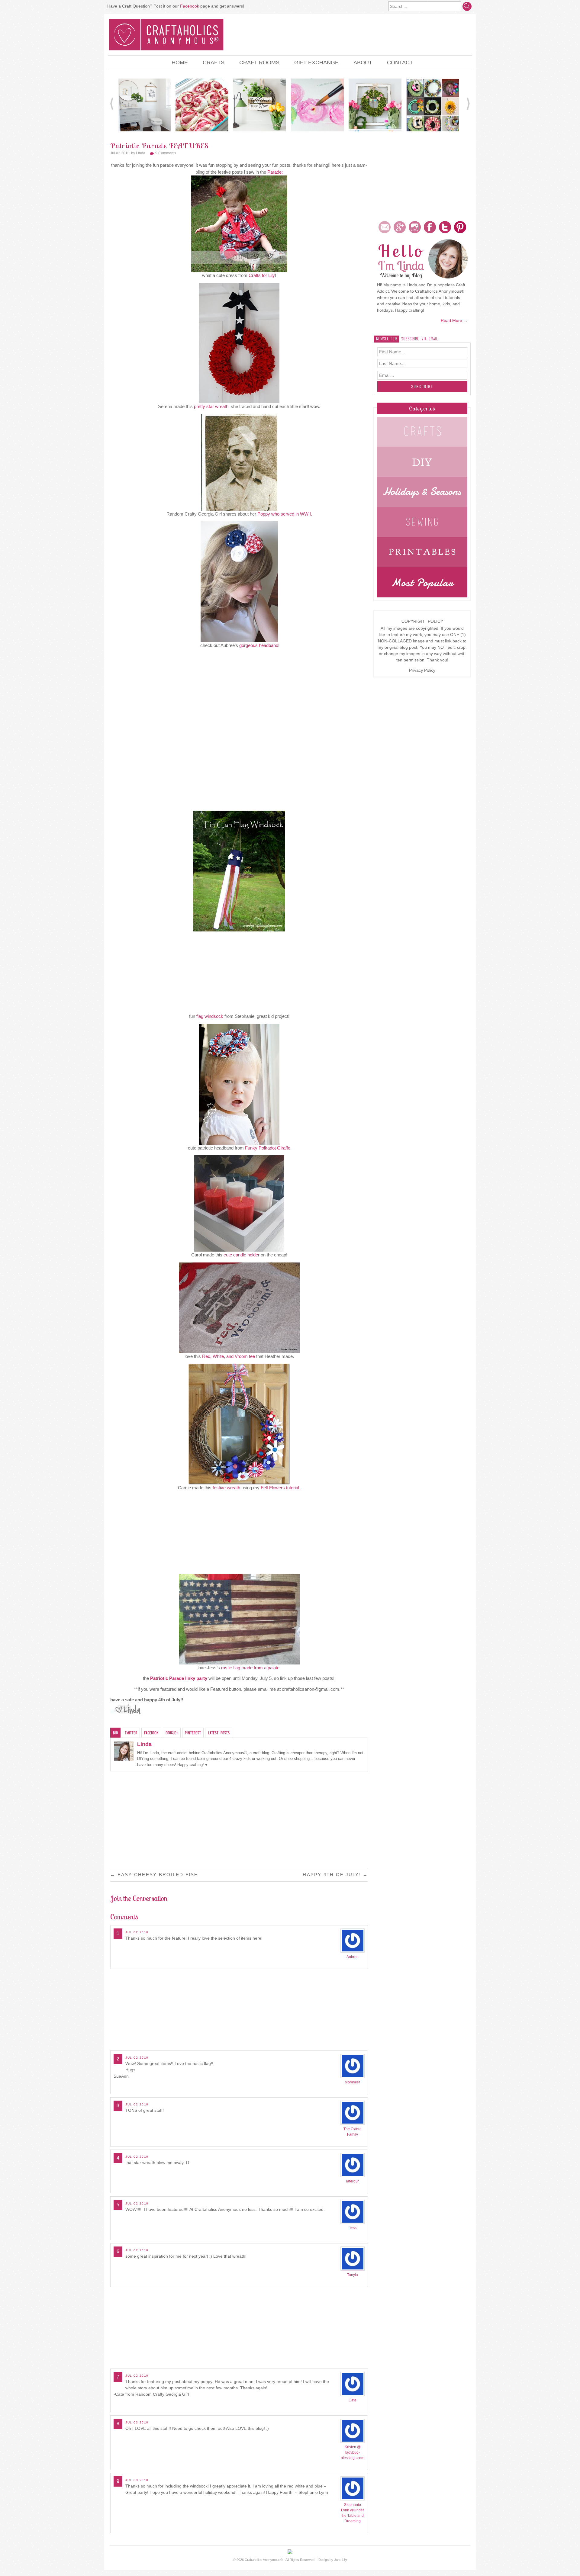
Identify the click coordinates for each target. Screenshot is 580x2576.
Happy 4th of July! (335, 1875)
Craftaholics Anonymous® (264, 2560)
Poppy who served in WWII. (285, 514)
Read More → (454, 320)
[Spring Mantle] (375, 105)
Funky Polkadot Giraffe (268, 1148)
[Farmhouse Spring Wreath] (260, 105)
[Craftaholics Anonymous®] (166, 34)
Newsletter (387, 339)
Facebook (190, 6)
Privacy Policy (422, 670)
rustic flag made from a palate (250, 1668)
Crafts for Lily (262, 275)
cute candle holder (242, 1255)
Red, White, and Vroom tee (229, 1356)
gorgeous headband (259, 645)
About (363, 63)
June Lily (341, 2560)
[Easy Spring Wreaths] (433, 105)
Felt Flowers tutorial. (280, 1488)
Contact (400, 63)
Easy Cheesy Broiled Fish (154, 1875)
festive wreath (227, 1488)
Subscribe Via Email (420, 339)
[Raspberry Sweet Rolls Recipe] (202, 105)
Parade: (275, 172)
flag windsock (210, 1016)
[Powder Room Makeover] (144, 105)
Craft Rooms (259, 63)
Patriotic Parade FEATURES (159, 146)
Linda (141, 153)
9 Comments (166, 153)
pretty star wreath (211, 406)
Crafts (214, 63)
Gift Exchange (316, 63)
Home (180, 63)
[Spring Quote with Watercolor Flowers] (317, 105)
